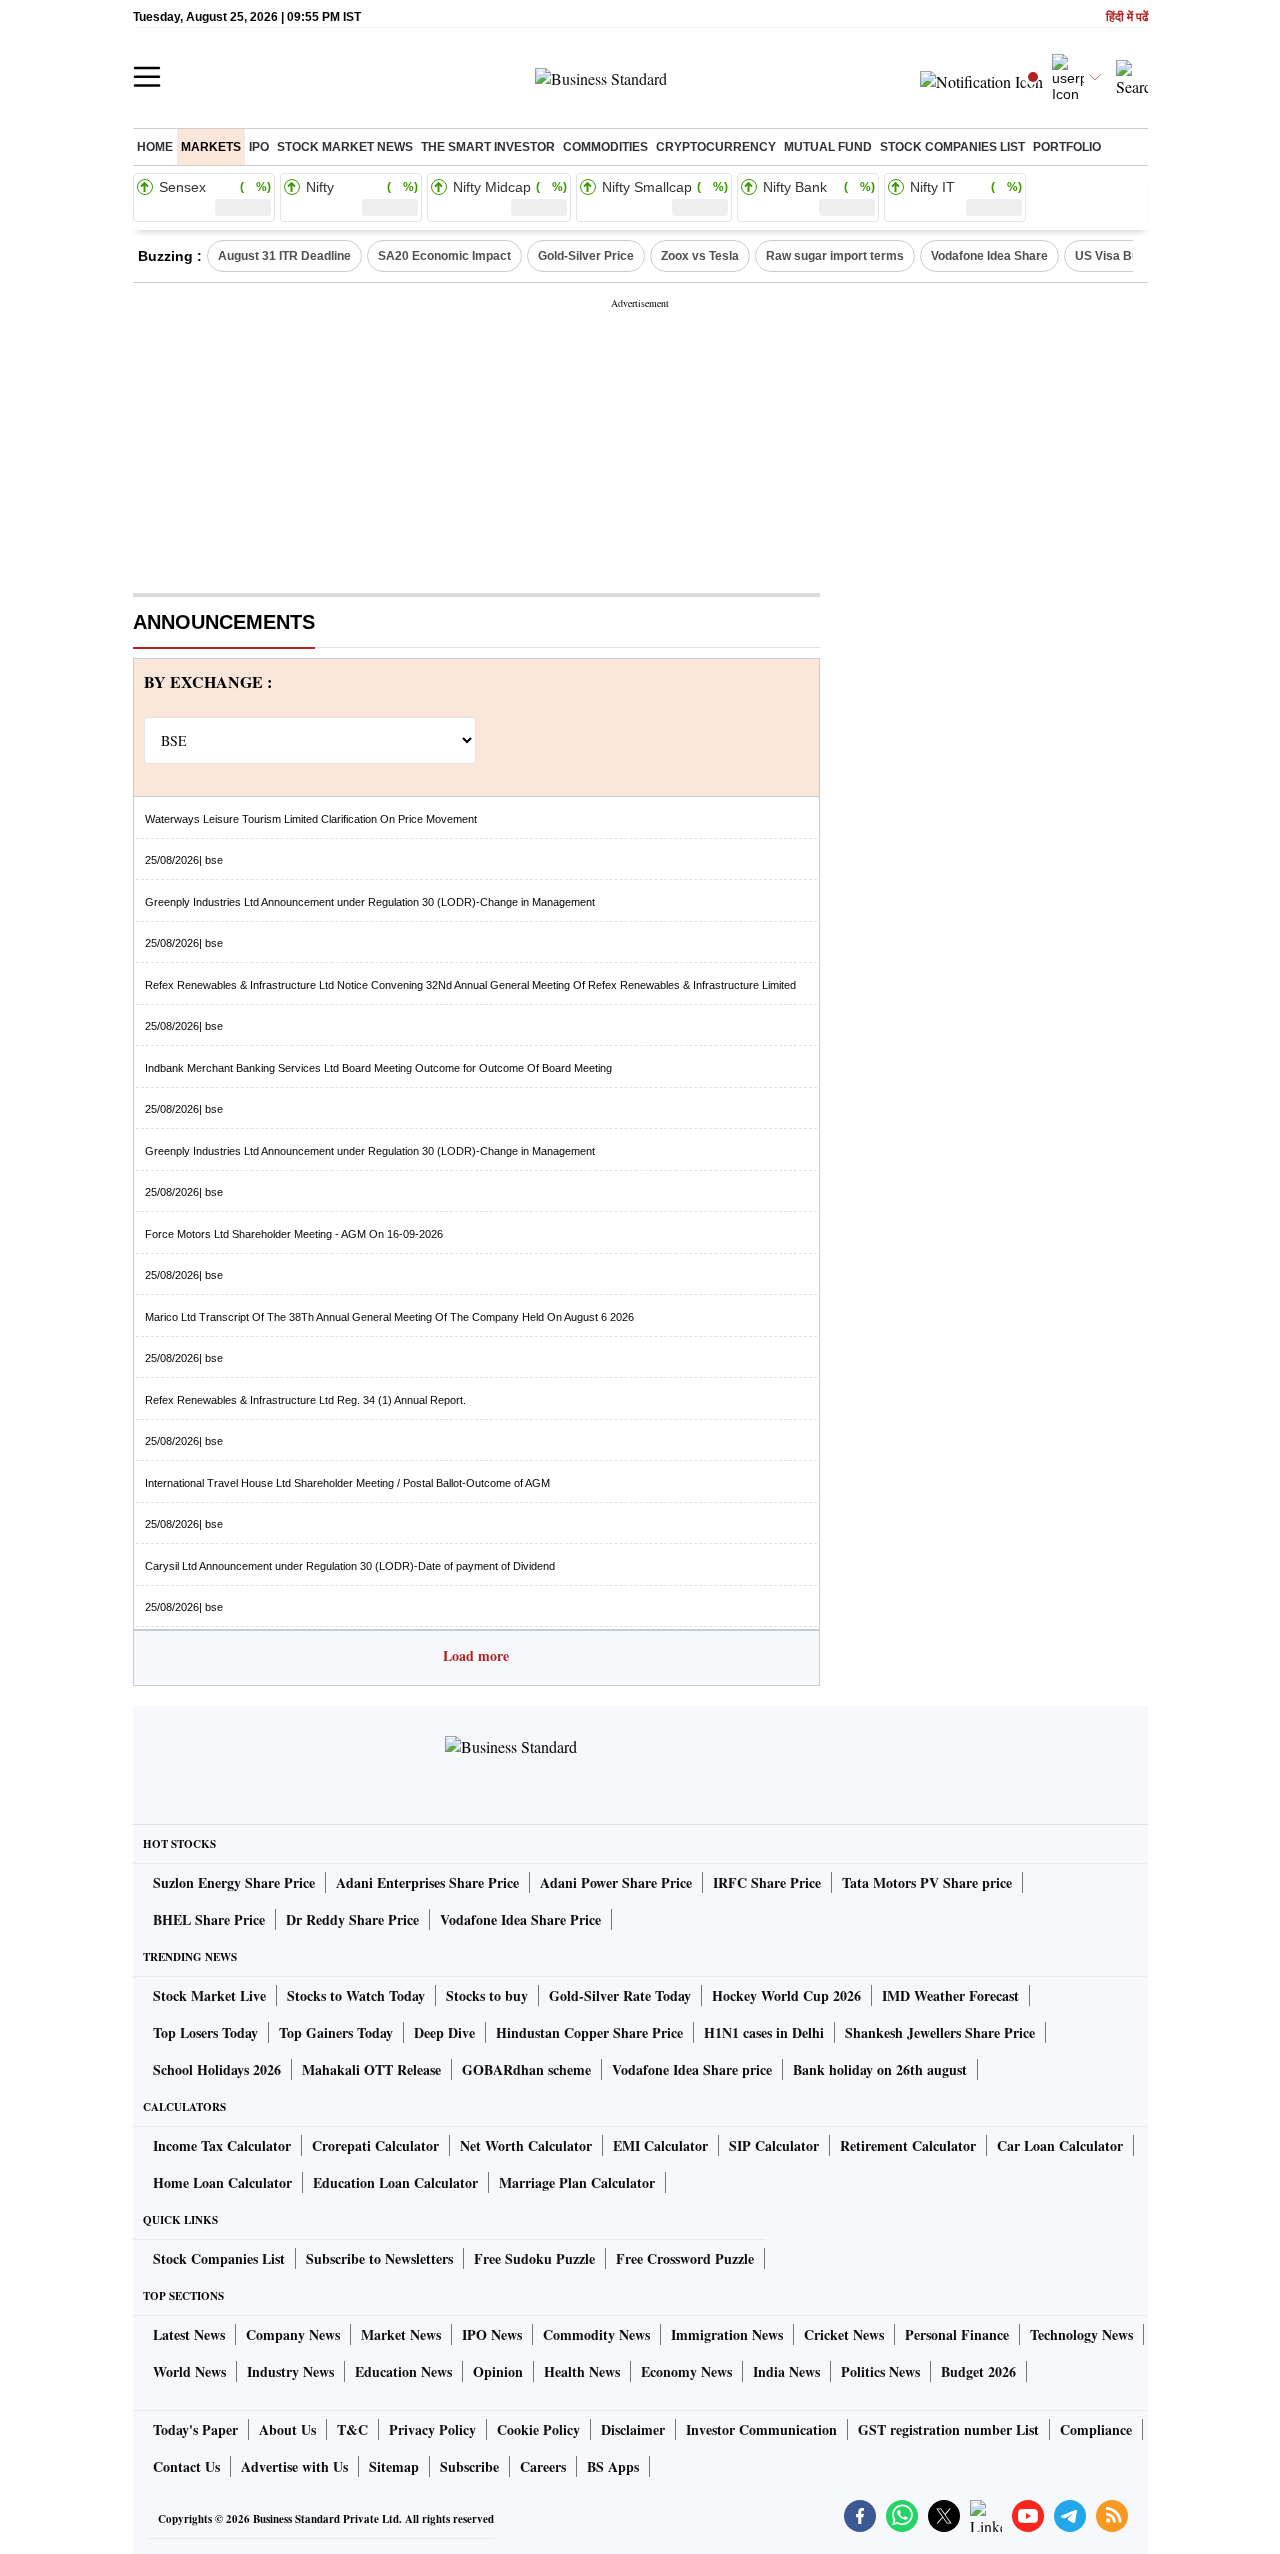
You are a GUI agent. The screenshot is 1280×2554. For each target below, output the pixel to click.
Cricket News (844, 2334)
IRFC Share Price (767, 1882)
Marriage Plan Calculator (577, 2182)
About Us (287, 2429)
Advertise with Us (294, 2466)
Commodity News (596, 2334)
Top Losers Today (205, 2032)
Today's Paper (195, 2429)
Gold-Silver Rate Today (620, 1995)
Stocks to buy (487, 1995)
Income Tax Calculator (222, 2145)
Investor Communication (761, 2429)
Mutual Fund (828, 147)
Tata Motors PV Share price (927, 1882)
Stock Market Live (209, 1995)
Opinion (498, 2371)
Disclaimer (633, 2429)
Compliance (1096, 2429)
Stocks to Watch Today (356, 1995)
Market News (401, 2334)
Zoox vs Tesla (700, 256)
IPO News (492, 2334)
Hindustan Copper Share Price (589, 2032)
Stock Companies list (952, 147)
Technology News (1081, 2334)
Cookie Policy (538, 2429)
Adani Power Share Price (616, 1882)
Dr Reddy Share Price (352, 1919)
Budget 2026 (978, 2371)
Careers (543, 2466)
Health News (582, 2371)
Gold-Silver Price (586, 256)
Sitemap (394, 2466)
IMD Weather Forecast (950, 1995)
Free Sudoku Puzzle (534, 2258)
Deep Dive (444, 2032)
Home (155, 147)
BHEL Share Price (209, 1919)
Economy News (686, 2371)
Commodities (605, 147)
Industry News (290, 2371)
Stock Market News (345, 147)
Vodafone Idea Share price (692, 2069)
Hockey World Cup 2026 (786, 1995)
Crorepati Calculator (375, 2145)
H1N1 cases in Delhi (764, 2032)
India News (786, 2371)
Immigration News (727, 2334)
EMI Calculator (660, 2145)
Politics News (880, 2371)
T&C (352, 2429)
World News (189, 2371)
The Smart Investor (488, 147)
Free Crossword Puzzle (685, 2258)
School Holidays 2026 (217, 2069)
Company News (293, 2334)
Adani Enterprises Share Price (427, 1882)
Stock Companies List (219, 2258)
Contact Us (186, 2466)
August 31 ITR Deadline (284, 256)
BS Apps (613, 2466)
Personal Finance (957, 2334)
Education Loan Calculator (395, 2182)
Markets (211, 147)
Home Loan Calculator (222, 2182)
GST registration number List (948, 2429)
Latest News (189, 2334)
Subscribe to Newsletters (379, 2258)
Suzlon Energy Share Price (234, 1882)
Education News (403, 2371)
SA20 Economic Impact (444, 256)
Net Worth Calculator (526, 2145)
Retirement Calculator (908, 2145)
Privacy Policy (432, 2429)
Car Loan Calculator (1060, 2145)
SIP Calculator (774, 2145)
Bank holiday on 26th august (880, 2069)
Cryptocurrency (716, 147)
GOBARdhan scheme (526, 2069)
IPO (259, 147)
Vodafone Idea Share (989, 256)
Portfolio (1067, 147)
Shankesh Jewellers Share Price (940, 2032)
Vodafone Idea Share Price (520, 1919)
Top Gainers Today (336, 2032)
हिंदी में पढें (1127, 17)
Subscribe (469, 2466)
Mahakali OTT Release (371, 2069)
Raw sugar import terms (835, 256)
